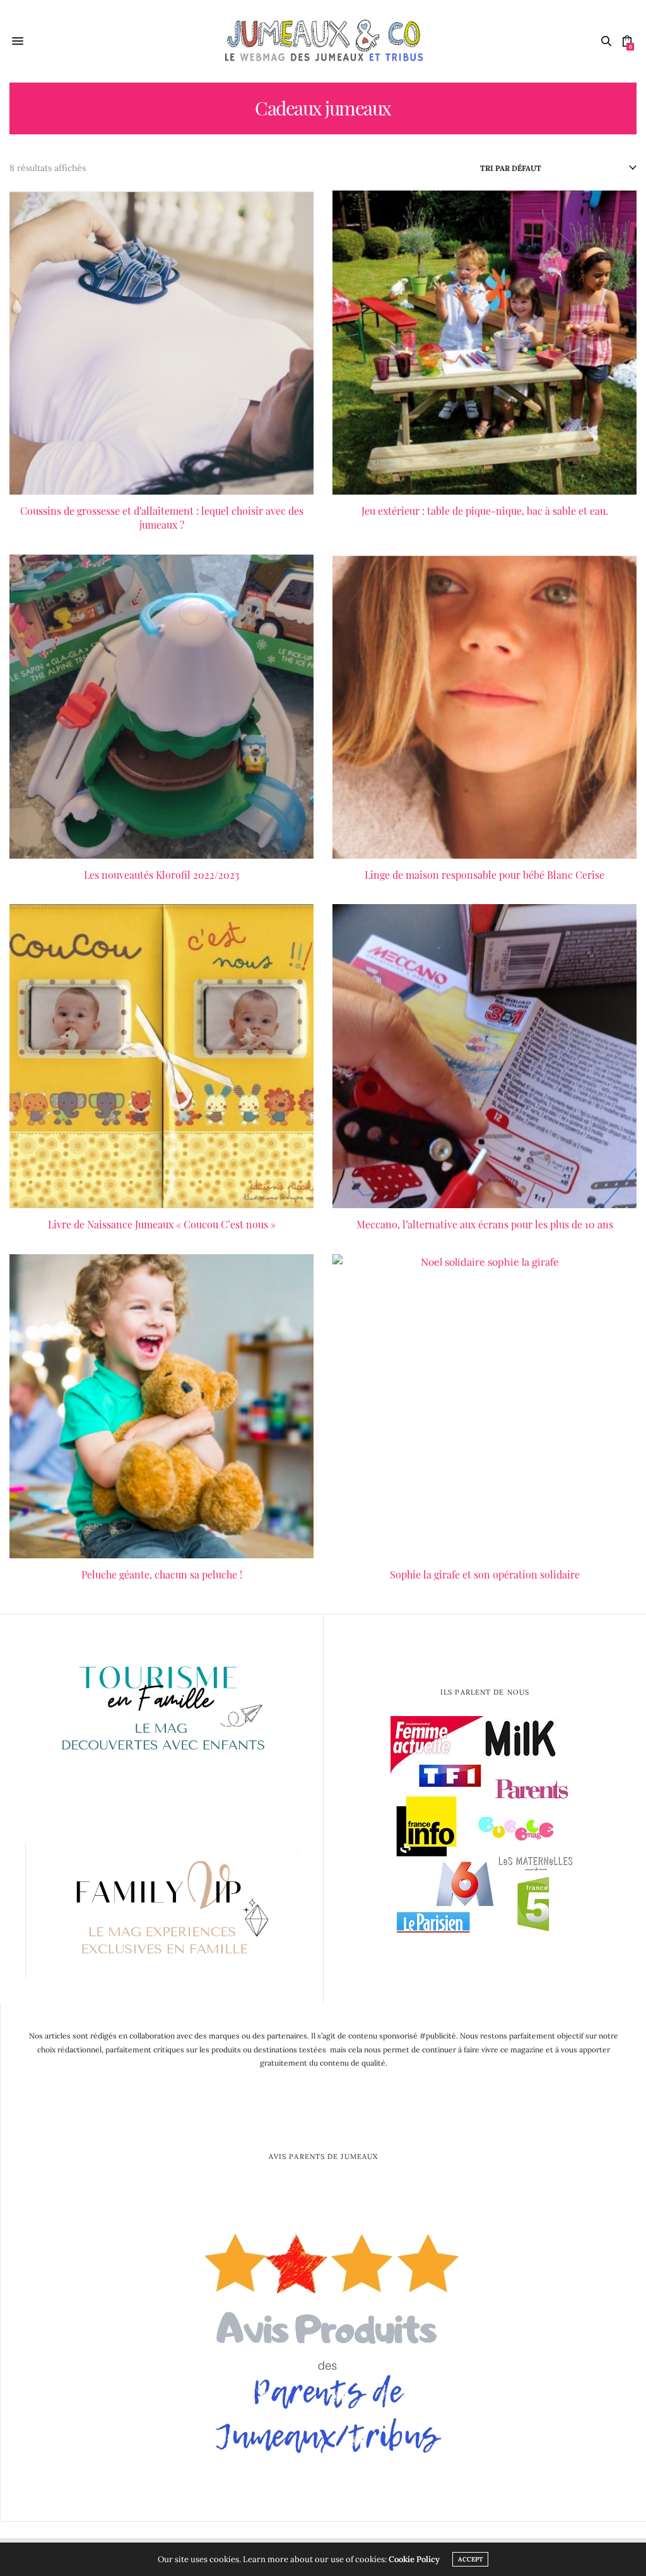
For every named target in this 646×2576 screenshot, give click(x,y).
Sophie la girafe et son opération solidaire (485, 1574)
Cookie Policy (414, 2559)
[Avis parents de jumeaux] (324, 2337)
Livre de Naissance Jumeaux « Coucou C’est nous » (162, 1224)
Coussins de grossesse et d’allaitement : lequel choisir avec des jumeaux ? (162, 518)
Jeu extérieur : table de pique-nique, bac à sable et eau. (485, 511)
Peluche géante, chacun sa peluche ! (162, 1574)
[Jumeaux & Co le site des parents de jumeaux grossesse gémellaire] (323, 41)
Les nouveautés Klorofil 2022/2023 (161, 875)
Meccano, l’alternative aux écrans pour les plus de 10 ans (485, 1224)
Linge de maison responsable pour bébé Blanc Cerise (484, 875)
